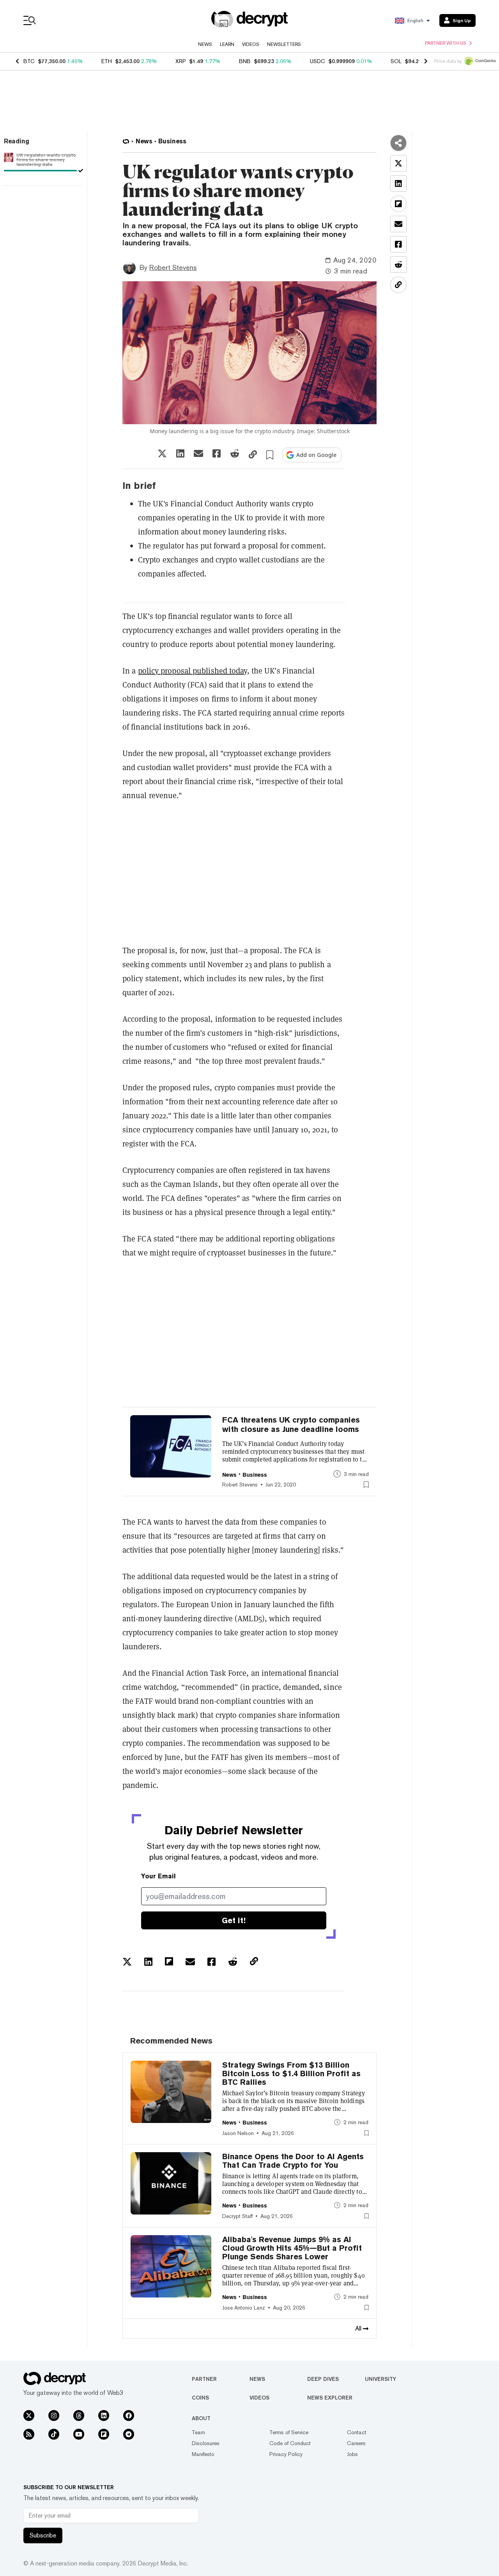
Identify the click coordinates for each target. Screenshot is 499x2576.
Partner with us (446, 43)
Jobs (352, 2454)
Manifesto (203, 2454)
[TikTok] (54, 2434)
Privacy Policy (286, 2454)
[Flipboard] (104, 2434)
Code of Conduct (290, 2443)
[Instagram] (54, 2416)
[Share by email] (198, 453)
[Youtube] (79, 2434)
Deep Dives (323, 2379)
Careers (356, 2443)
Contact (357, 2432)
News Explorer (330, 2398)
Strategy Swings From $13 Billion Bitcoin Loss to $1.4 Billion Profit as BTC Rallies (291, 2073)
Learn (227, 44)
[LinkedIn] (104, 2416)
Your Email (158, 1876)
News (205, 44)
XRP (181, 61)
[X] (29, 2416)
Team (198, 2432)
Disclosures (206, 2443)
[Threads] (79, 2416)
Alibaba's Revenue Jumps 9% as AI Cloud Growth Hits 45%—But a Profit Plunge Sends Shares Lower (292, 2248)
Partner (204, 2379)
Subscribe (43, 2535)
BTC (29, 61)
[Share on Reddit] (235, 453)
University (380, 2379)
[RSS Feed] (29, 2434)
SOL (396, 61)
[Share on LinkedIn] (180, 453)
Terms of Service (289, 2432)
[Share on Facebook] (217, 453)
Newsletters (284, 44)
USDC (318, 61)
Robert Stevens (173, 267)
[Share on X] (162, 453)
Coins (200, 2398)
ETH (107, 61)
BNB (245, 61)
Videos (251, 44)
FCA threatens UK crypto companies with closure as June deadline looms (291, 1425)
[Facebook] (129, 2416)
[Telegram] (129, 2434)
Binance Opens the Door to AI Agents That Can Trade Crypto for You (293, 2161)
